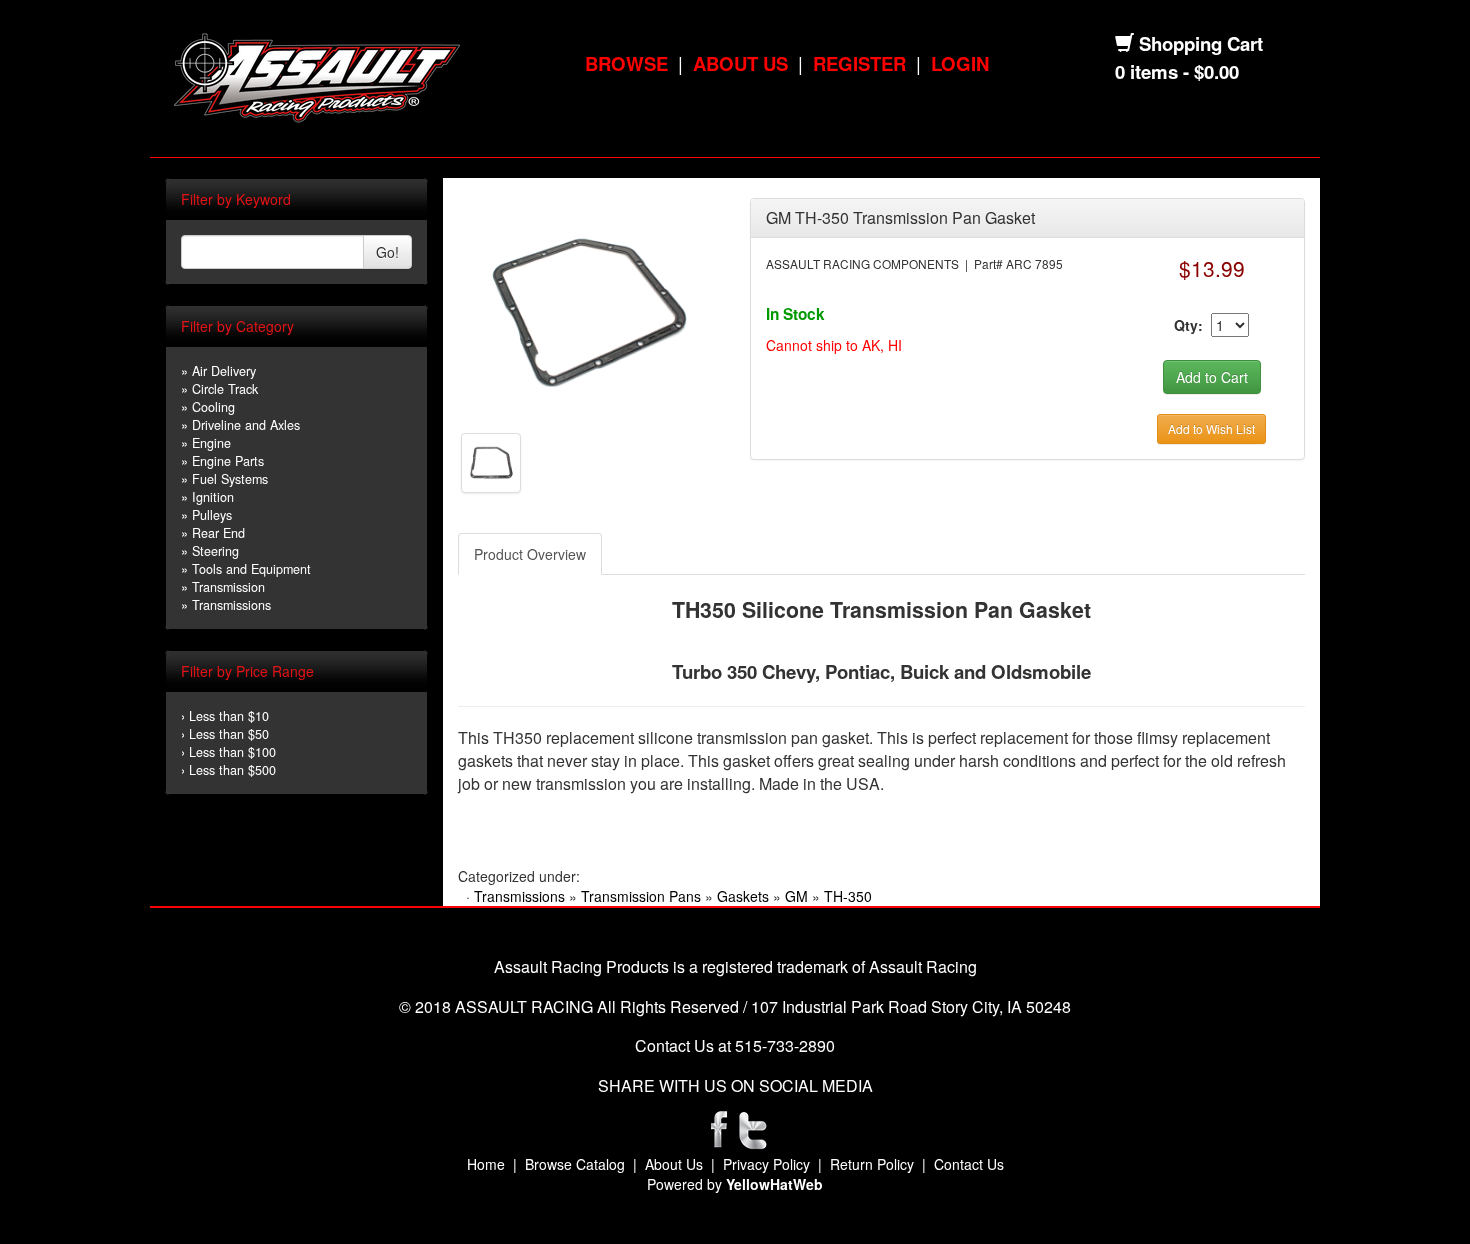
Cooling (213, 407)
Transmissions (231, 605)
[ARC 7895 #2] (491, 461)
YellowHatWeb (774, 1184)
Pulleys (212, 515)
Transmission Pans (641, 896)
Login (960, 63)
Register (859, 63)
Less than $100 (232, 752)
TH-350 (848, 896)
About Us (740, 63)
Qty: (1188, 325)
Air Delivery (224, 371)
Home (486, 1164)
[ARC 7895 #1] (588, 308)
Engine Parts (228, 461)
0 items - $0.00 (1177, 71)
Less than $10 (229, 716)
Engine (211, 443)
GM (796, 896)
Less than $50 (229, 734)
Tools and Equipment (251, 569)
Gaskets (743, 896)
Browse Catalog (575, 1164)
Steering (215, 551)
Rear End (218, 533)
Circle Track (225, 389)
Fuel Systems (230, 479)
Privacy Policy (766, 1164)
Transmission (228, 587)
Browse (626, 63)
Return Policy (872, 1164)
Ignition (213, 497)
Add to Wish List (1211, 428)
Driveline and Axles (246, 425)
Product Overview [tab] (530, 554)
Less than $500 (232, 770)
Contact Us (969, 1164)
